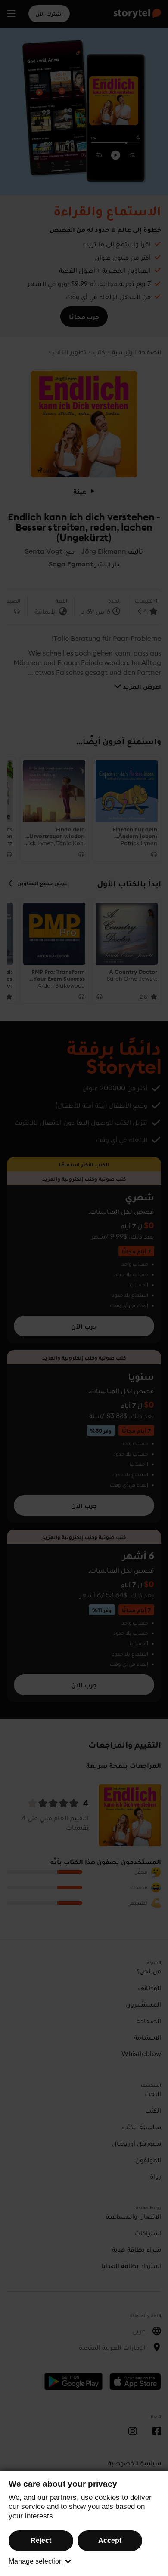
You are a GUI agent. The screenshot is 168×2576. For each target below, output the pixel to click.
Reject (41, 2541)
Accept (110, 2541)
